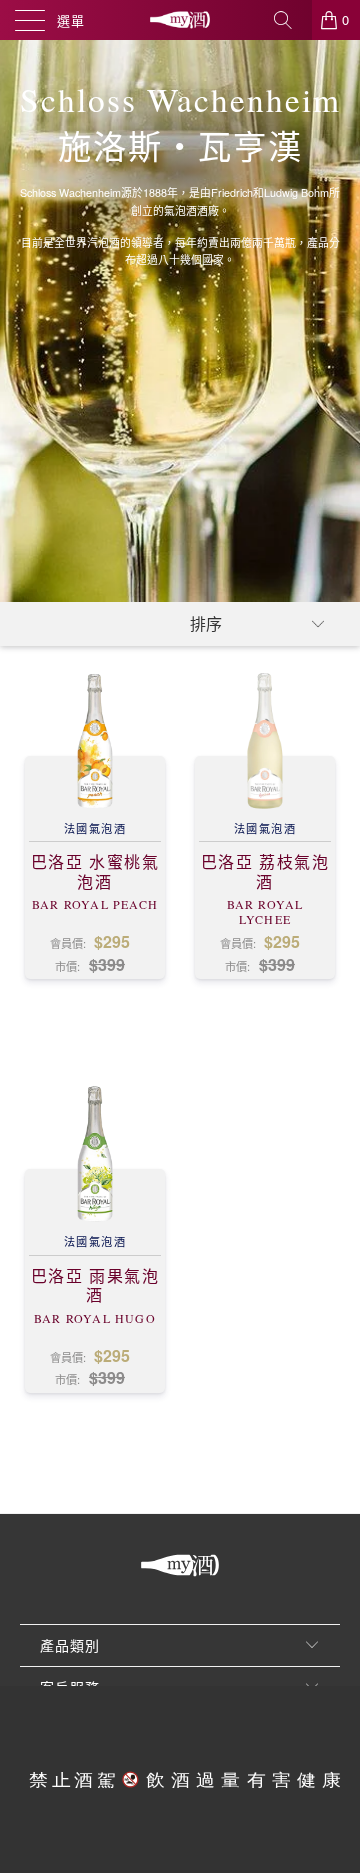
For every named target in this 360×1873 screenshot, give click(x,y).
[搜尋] (290, 20)
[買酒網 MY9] (180, 20)
